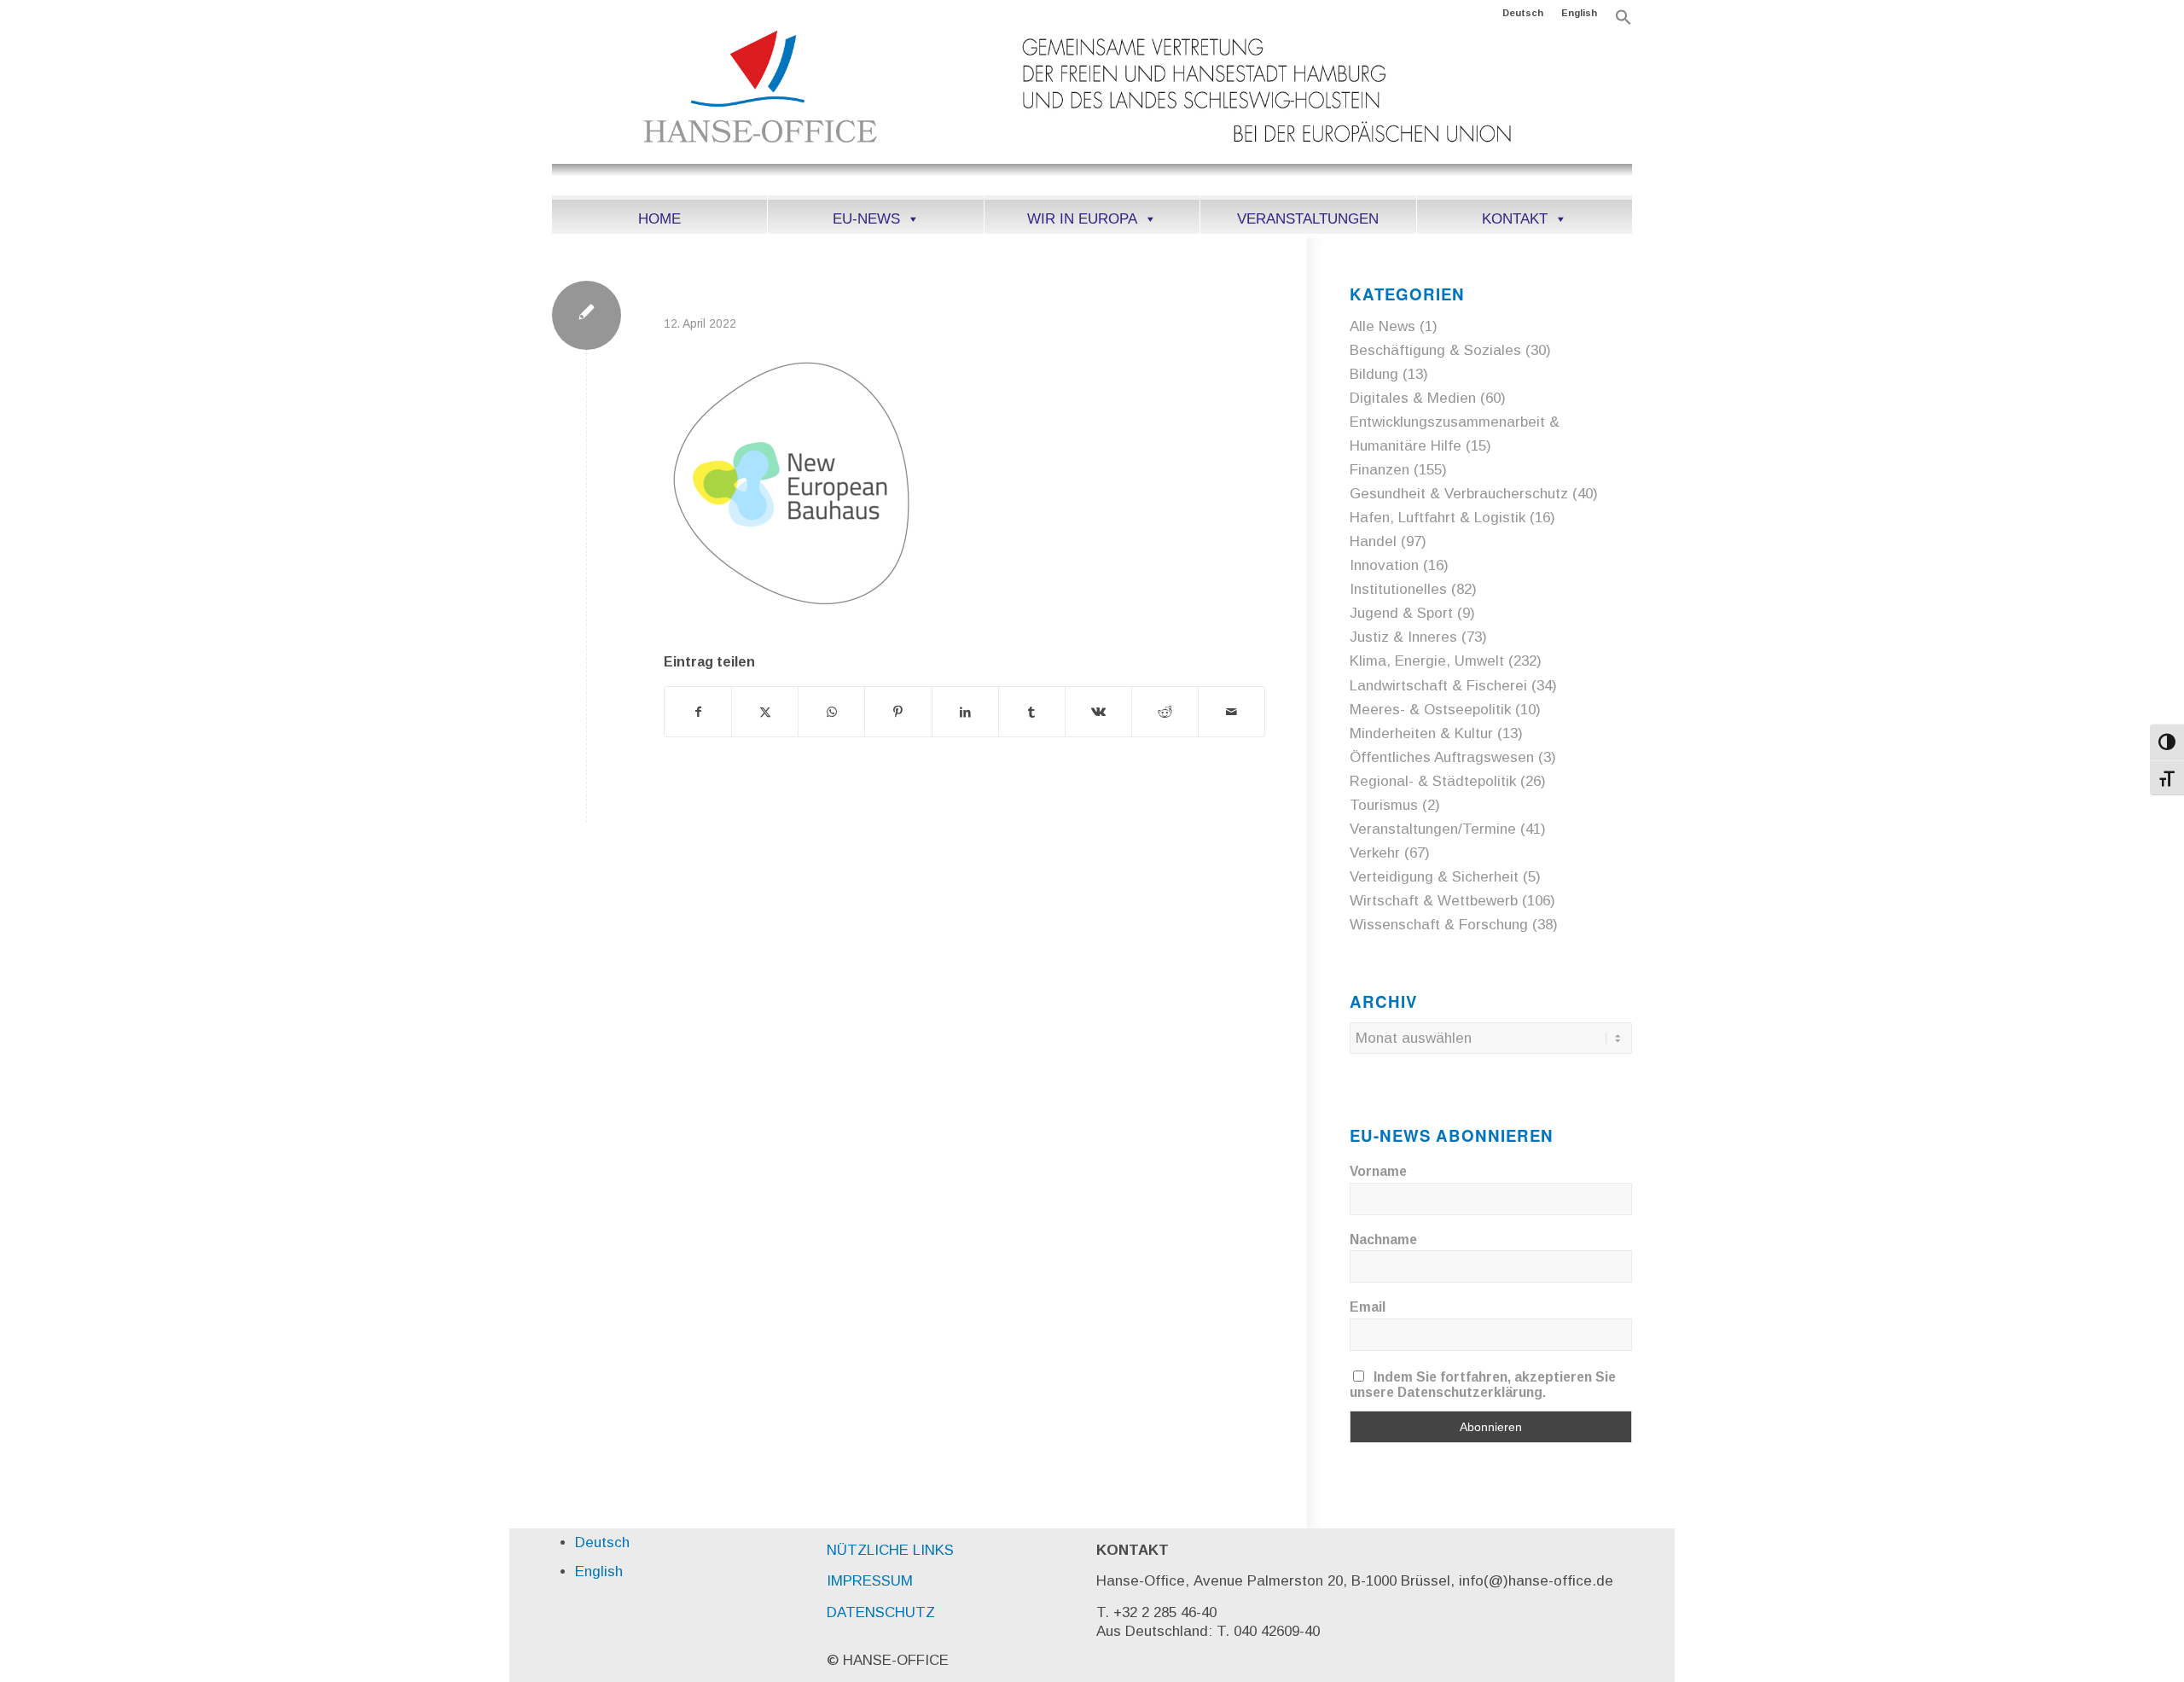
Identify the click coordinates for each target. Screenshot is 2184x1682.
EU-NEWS (866, 219)
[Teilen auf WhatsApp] (831, 712)
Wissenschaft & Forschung (1439, 925)
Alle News (1382, 326)
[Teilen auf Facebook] (698, 712)
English (1579, 13)
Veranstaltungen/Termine (1433, 829)
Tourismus (1384, 805)
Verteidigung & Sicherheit (1434, 877)
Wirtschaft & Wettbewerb (1434, 901)
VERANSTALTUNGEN (1308, 219)
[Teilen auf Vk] (1098, 712)
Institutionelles (1398, 589)
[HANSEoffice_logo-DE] (1092, 110)
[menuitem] (1523, 13)
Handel (1373, 541)
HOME (659, 219)
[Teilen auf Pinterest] (898, 712)
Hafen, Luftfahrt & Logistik (1438, 518)
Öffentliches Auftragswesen (1442, 757)
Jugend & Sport (1401, 613)
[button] (1623, 22)
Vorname (1378, 1171)
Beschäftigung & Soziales (1435, 350)
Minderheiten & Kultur (1421, 733)
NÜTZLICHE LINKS (890, 1550)
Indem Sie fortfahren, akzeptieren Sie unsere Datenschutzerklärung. (1483, 1385)
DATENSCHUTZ (881, 1612)
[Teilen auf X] (765, 712)
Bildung (1374, 374)
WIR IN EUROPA (1082, 219)
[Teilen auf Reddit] (1165, 712)
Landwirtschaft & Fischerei (1438, 686)
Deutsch (1523, 13)
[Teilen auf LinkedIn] (965, 712)
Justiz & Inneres (1403, 637)
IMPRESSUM (870, 1581)
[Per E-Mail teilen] (1231, 712)
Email (1368, 1307)
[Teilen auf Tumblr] (1032, 712)
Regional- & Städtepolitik (1433, 781)
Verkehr (1375, 853)
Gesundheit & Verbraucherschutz (1459, 494)
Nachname (1383, 1240)
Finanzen (1380, 470)
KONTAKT (1515, 219)
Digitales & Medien (1413, 398)
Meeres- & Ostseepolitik (1430, 710)
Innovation (1384, 565)
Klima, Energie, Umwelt (1427, 661)
